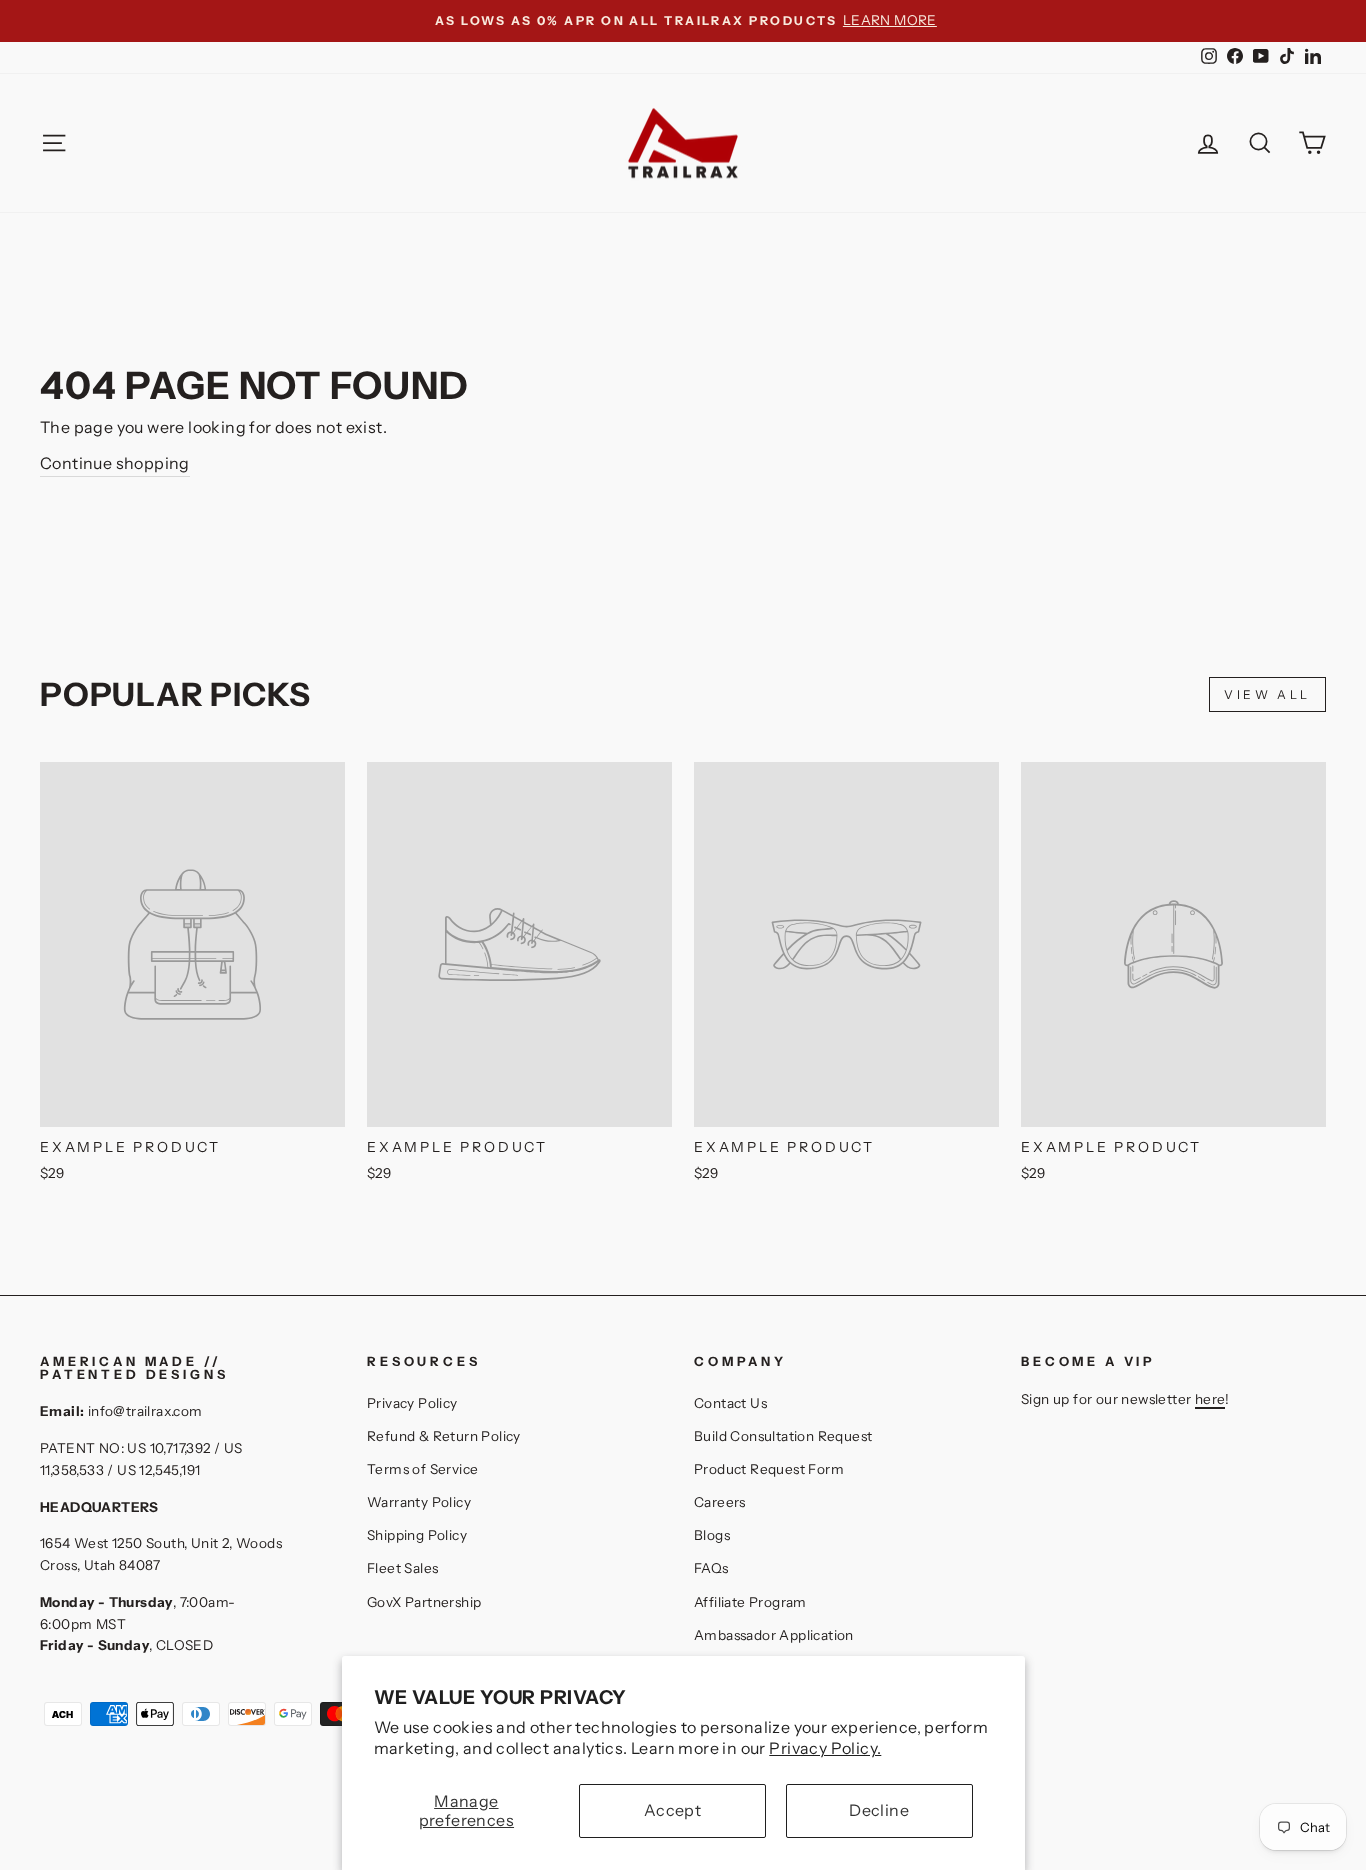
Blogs (712, 1535)
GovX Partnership (424, 1602)
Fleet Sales (402, 1568)
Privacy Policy (412, 1403)
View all (1267, 694)
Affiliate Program (750, 1602)
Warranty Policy (419, 1502)
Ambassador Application (774, 1635)
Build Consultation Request (783, 1436)
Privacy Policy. (825, 1748)
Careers (720, 1502)
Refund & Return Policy (444, 1436)
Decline (879, 1810)
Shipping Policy (417, 1535)
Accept (672, 1810)
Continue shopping (115, 463)
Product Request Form (769, 1469)
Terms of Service (422, 1469)
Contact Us (730, 1403)
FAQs (711, 1568)
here (1210, 1399)
